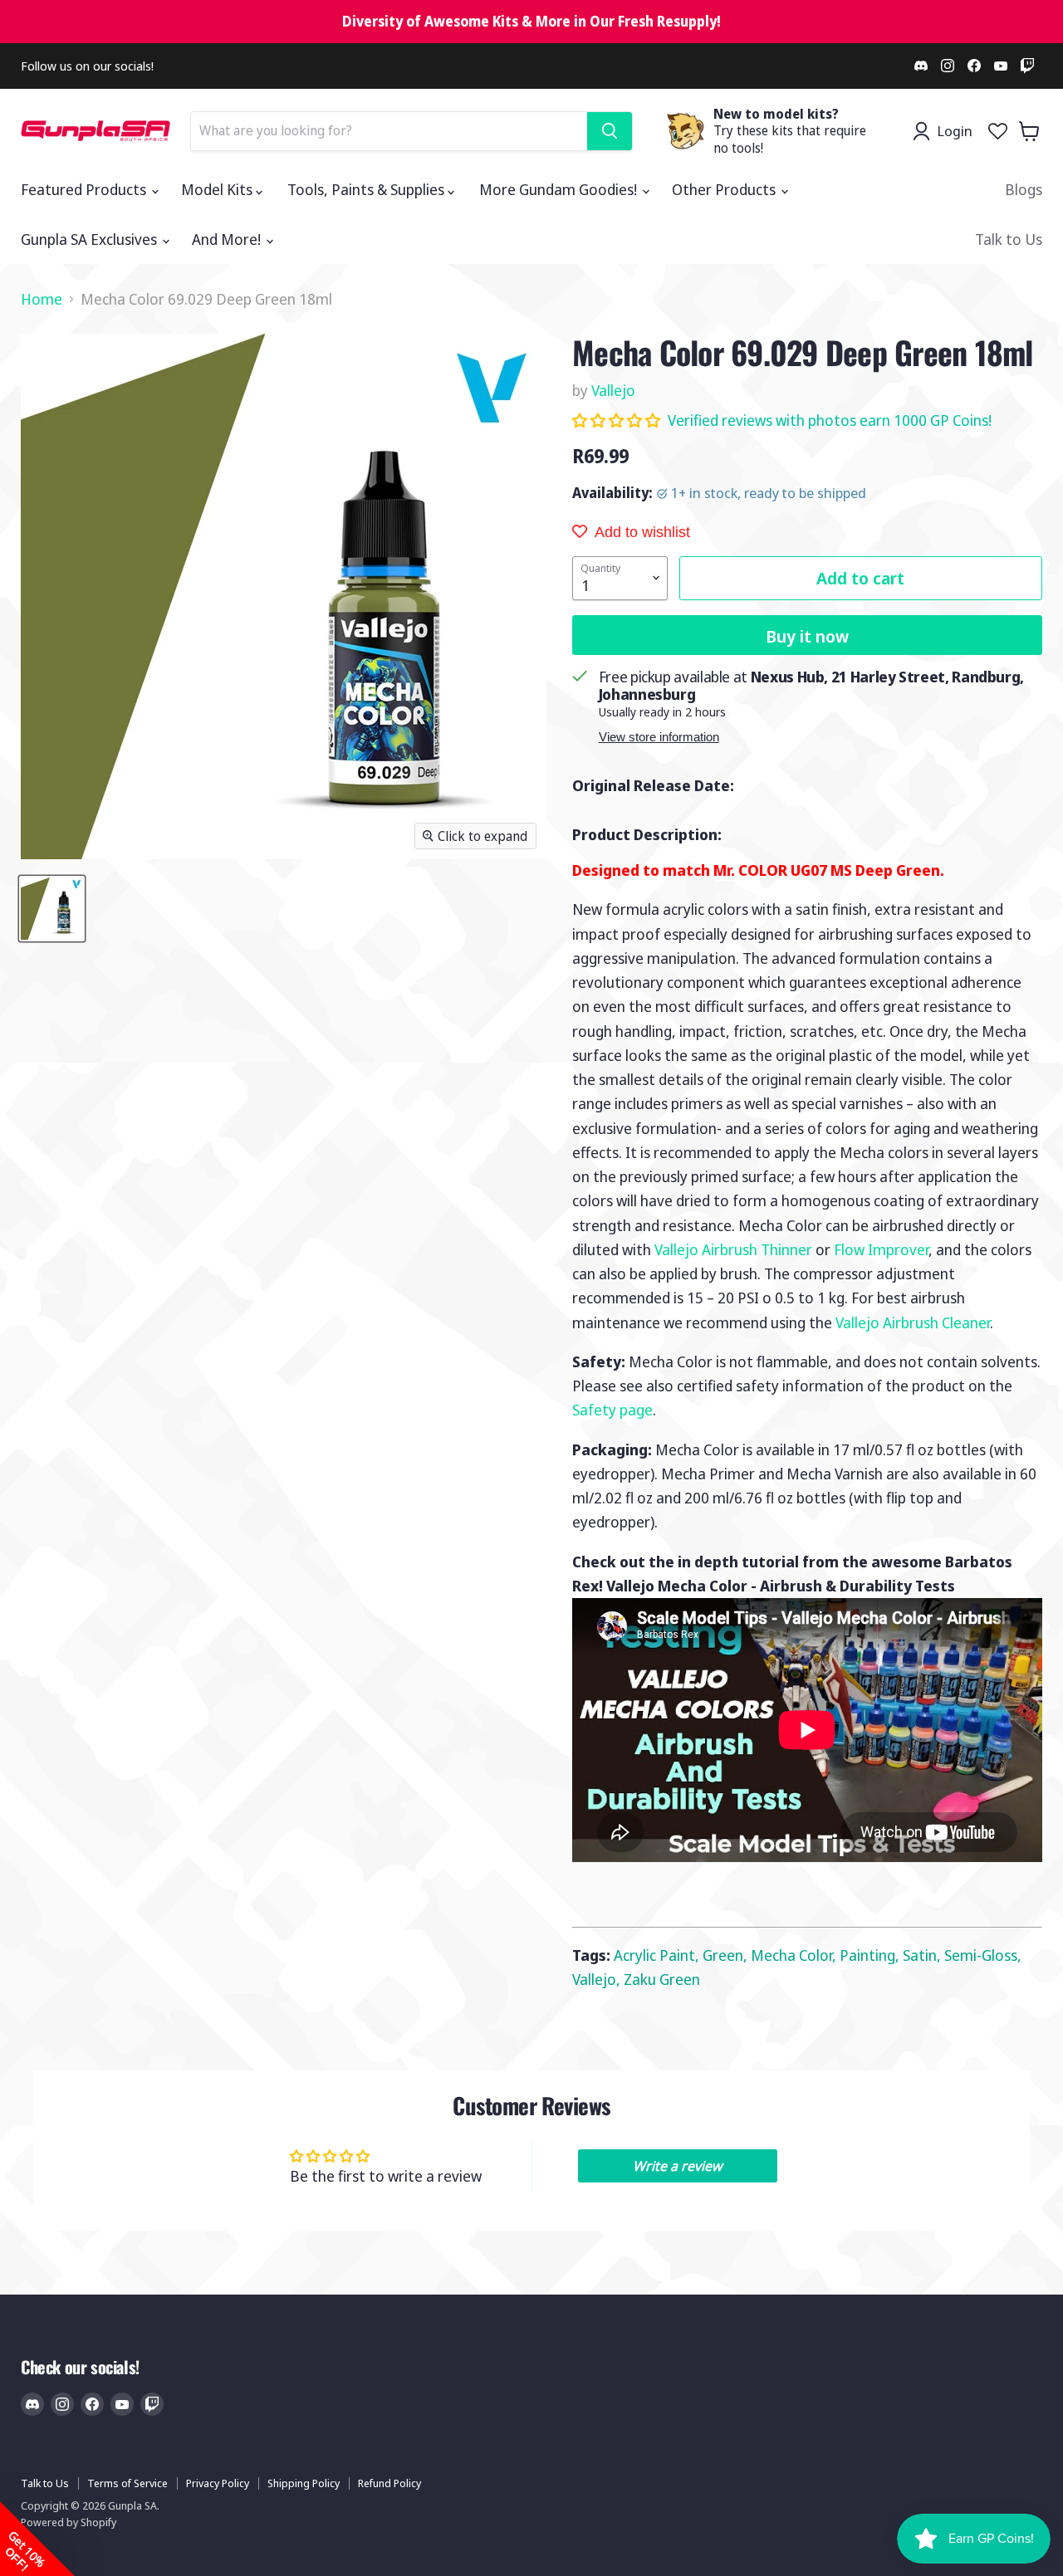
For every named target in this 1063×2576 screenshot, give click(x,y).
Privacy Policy (218, 2483)
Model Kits (218, 189)
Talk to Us (1009, 239)
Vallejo (613, 390)
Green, (727, 1955)
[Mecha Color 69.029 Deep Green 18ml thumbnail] (52, 909)
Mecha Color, (795, 1955)
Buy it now (807, 636)
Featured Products (85, 189)
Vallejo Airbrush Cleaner (913, 1322)
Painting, (871, 1955)
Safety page (612, 1410)
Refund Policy (389, 2483)
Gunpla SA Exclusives (91, 239)
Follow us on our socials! (87, 66)
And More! (228, 239)
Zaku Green (662, 1979)
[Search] (610, 131)
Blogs (1024, 189)
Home (42, 299)
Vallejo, (598, 1979)
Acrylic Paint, (658, 1955)
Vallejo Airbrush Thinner (733, 1249)
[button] (618, 420)
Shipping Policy (304, 2483)
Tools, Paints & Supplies (367, 189)
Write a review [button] (677, 2166)
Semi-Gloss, (983, 1955)
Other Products (725, 189)
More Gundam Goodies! (560, 189)
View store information (659, 737)
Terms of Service (127, 2483)
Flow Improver (881, 1249)
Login (955, 131)
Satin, (923, 1955)
